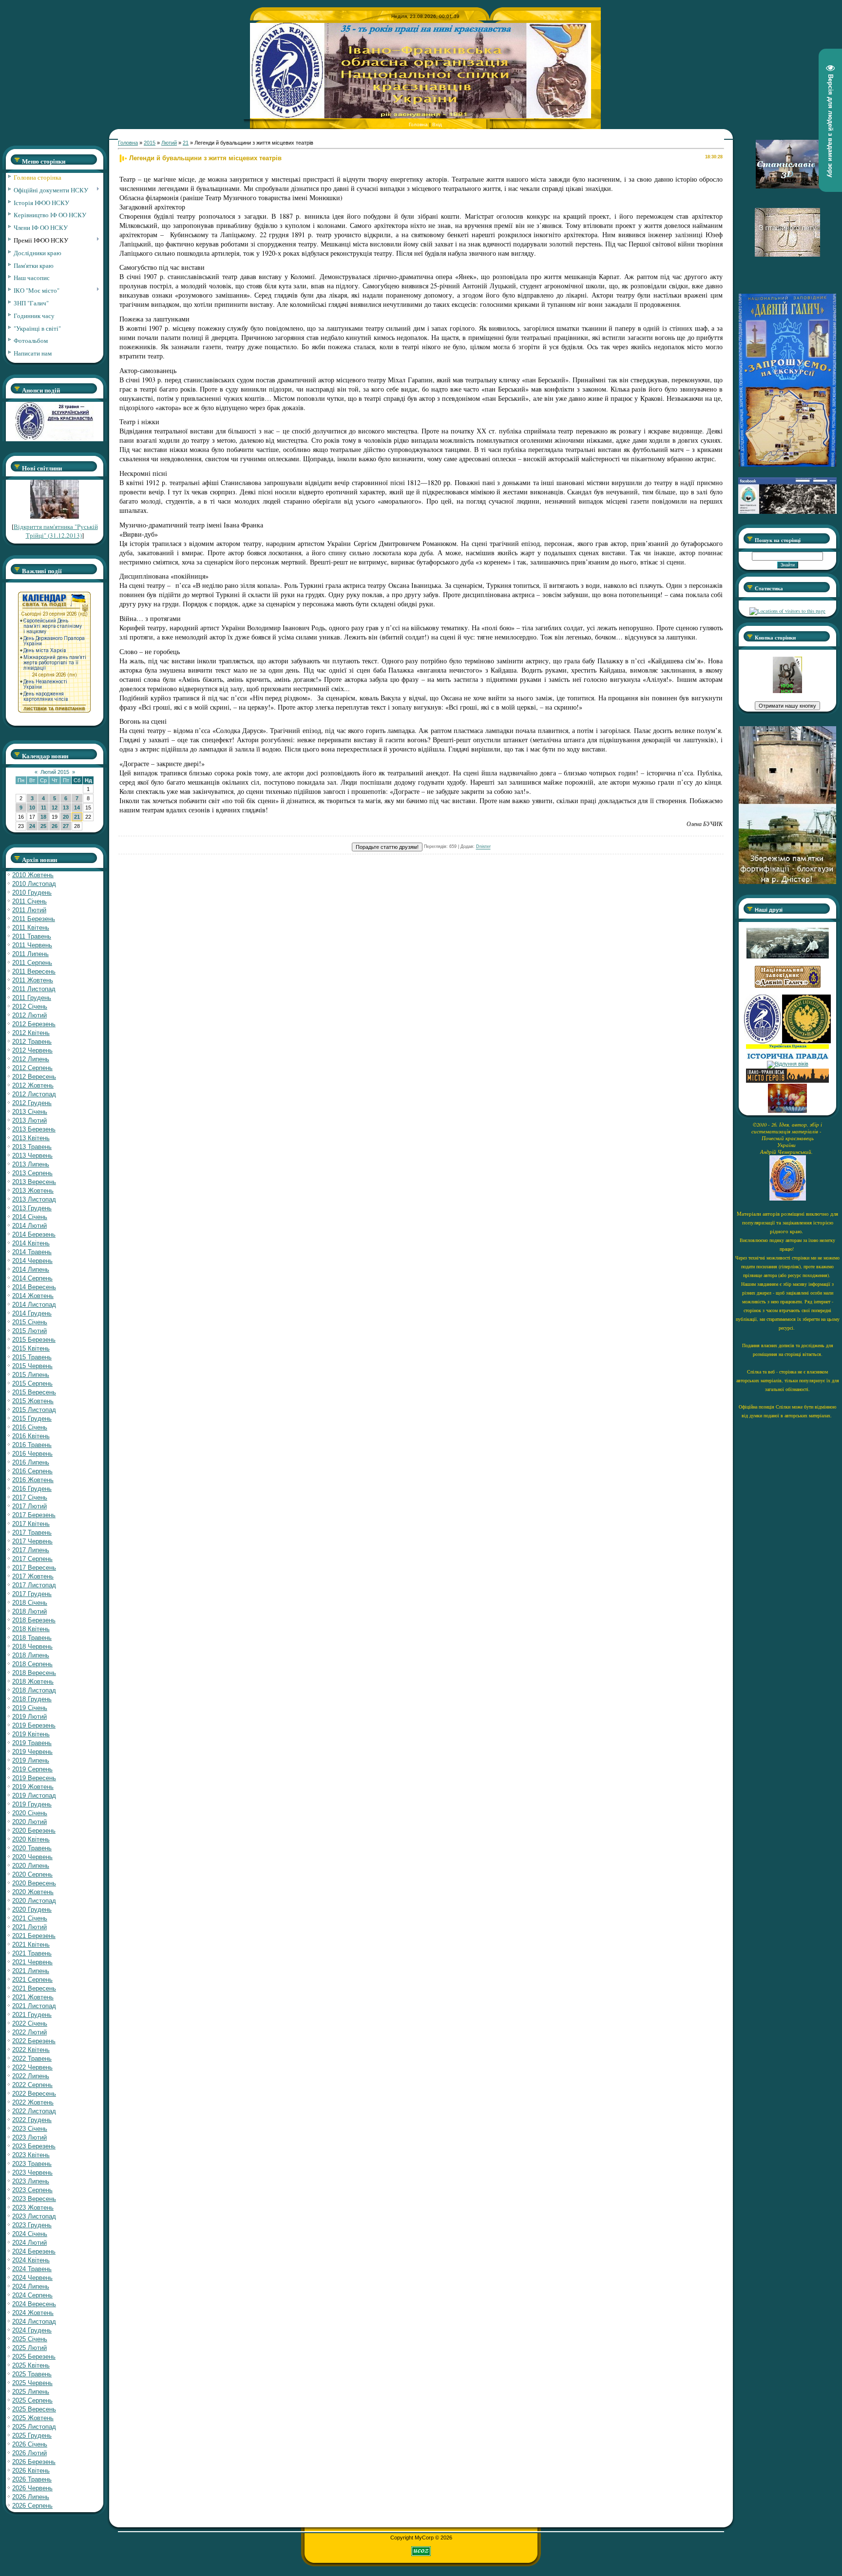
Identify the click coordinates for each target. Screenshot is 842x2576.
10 (32, 808)
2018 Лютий (29, 1611)
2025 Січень (30, 2339)
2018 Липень (31, 1655)
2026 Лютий (29, 2453)
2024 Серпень (32, 2295)
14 (77, 808)
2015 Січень (30, 1322)
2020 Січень (30, 1813)
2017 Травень (32, 1532)
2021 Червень (32, 1962)
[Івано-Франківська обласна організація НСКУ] (787, 691)
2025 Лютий (29, 2348)
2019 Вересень (34, 1778)
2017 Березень (34, 1515)
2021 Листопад (34, 2006)
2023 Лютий (29, 2137)
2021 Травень (32, 1953)
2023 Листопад (34, 2216)
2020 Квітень (31, 1839)
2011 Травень (32, 936)
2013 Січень (30, 1112)
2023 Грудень (32, 2225)
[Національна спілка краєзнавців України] (763, 1041)
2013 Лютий (29, 1120)
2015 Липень (31, 1375)
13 (66, 808)
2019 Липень (31, 1760)
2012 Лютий (29, 1015)
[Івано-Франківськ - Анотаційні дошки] (787, 1081)
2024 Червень (32, 2278)
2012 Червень (32, 1050)
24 (32, 826)
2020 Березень (34, 1831)
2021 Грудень (32, 2015)
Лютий (169, 143)
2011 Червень (32, 945)
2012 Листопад (34, 1094)
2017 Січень (30, 1497)
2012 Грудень (32, 1103)
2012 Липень (31, 1059)
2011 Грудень (32, 998)
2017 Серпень (32, 1559)
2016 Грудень (32, 1489)
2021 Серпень (32, 1980)
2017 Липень (31, 1550)
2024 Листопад (34, 2322)
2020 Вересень (34, 1883)
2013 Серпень (32, 1173)
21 (77, 817)
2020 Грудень (32, 1909)
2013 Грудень (32, 1208)
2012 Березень (34, 1024)
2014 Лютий (29, 1226)
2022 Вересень (34, 2094)
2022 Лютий (29, 2032)
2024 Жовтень (33, 2313)
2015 (150, 143)
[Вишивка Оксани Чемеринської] (787, 1111)
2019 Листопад (34, 1796)
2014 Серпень (32, 1278)
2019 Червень (32, 1752)
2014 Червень (32, 1261)
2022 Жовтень (33, 2102)
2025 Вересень (34, 2409)
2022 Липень (31, 2076)
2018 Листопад (34, 1690)
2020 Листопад (34, 1901)
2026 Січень (30, 2444)
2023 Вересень (34, 2199)
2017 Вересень (34, 1568)
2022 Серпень (32, 2085)
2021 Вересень (34, 1988)
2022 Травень (32, 2059)
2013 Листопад (34, 1199)
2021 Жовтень (33, 1997)
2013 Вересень (34, 1182)
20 (66, 817)
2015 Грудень (32, 1419)
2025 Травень (32, 2374)
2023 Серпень (32, 2190)
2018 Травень (32, 1638)
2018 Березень (34, 1620)
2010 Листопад (34, 884)
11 (44, 808)
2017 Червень (32, 1541)
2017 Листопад (34, 1585)
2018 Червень (32, 1646)
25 (43, 826)
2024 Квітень (31, 2260)
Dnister (483, 847)
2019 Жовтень (33, 1787)
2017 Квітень (31, 1524)
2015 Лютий (29, 1331)
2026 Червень (32, 2488)
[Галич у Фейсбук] (787, 957)
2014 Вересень (34, 1287)
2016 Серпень (32, 1471)
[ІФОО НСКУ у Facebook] (787, 511)
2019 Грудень (32, 1804)
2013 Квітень (31, 1138)
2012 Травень (32, 1042)
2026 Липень (31, 2497)
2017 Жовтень (33, 1576)
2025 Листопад (34, 2427)
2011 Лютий (29, 910)
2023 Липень (31, 2181)
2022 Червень (32, 2067)
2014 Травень (32, 1252)
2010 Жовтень (33, 875)
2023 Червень (32, 2172)
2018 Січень (30, 1603)
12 (55, 808)
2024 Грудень (32, 2330)
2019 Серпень (32, 1769)
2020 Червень (32, 1857)
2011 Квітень (31, 928)
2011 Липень (30, 954)
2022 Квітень (31, 2050)
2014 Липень (31, 1269)
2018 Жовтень (33, 1682)
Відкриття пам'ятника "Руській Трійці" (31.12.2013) (56, 531)
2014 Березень (34, 1234)
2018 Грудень (32, 1699)
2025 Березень (34, 2357)
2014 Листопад (34, 1305)
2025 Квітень (31, 2365)
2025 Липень (31, 2392)
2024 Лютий (29, 2243)
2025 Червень (32, 2383)
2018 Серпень (32, 1664)
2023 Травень (32, 2164)
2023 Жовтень (33, 2208)
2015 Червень (32, 1366)
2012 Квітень (31, 1033)
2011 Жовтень (33, 980)
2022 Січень (30, 2023)
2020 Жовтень (33, 1892)
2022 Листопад (34, 2111)
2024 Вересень (34, 2304)
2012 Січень (30, 1006)
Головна (418, 124)
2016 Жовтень (33, 1480)
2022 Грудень (32, 2120)
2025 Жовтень (33, 2418)
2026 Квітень (31, 2471)
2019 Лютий (29, 1717)
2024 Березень (34, 2251)
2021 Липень (31, 1971)
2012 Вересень (34, 1077)
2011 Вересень (34, 971)
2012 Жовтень (33, 1085)
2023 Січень (30, 2129)
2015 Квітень (31, 1348)
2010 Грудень (32, 893)
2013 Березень (34, 1129)
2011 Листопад (34, 989)
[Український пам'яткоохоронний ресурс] (788, 1064)
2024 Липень (31, 2286)
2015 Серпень (32, 1383)
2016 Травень (32, 1445)
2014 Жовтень (33, 1296)
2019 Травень (32, 1743)
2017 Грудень (32, 1594)
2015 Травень (32, 1357)
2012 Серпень (32, 1068)
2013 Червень (32, 1156)
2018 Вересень (34, 1673)
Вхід (437, 124)
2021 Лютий (29, 1927)
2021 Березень (34, 1936)
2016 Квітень (31, 1436)
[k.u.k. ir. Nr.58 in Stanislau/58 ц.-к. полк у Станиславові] (806, 1041)
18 (43, 817)
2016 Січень (30, 1427)
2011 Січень (29, 901)
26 (55, 826)
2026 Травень (32, 2479)
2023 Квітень (31, 2155)
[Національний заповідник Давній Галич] (788, 986)
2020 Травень (32, 1848)
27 (66, 826)
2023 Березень (34, 2146)
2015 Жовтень (33, 1401)
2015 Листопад (34, 1410)
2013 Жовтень (33, 1191)
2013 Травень (32, 1147)
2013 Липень (31, 1164)
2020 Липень (31, 1866)
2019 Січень (30, 1708)
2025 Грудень (32, 2435)
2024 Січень (30, 2234)
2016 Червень (32, 1454)
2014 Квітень (31, 1243)
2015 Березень (34, 1340)
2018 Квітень (31, 1629)
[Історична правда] (787, 1058)
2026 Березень (34, 2462)
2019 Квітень (31, 1734)
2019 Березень (34, 1725)
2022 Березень (34, 2041)
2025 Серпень (32, 2400)
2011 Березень (34, 919)
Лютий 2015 (55, 772)
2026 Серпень (32, 2506)
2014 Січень (30, 1217)
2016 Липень (31, 1462)
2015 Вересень (34, 1392)
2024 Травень (32, 2269)
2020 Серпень (32, 1874)
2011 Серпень (32, 963)
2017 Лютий (29, 1506)
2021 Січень (30, 1918)
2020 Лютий (29, 1822)
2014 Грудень (32, 1313)
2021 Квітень (31, 1945)
